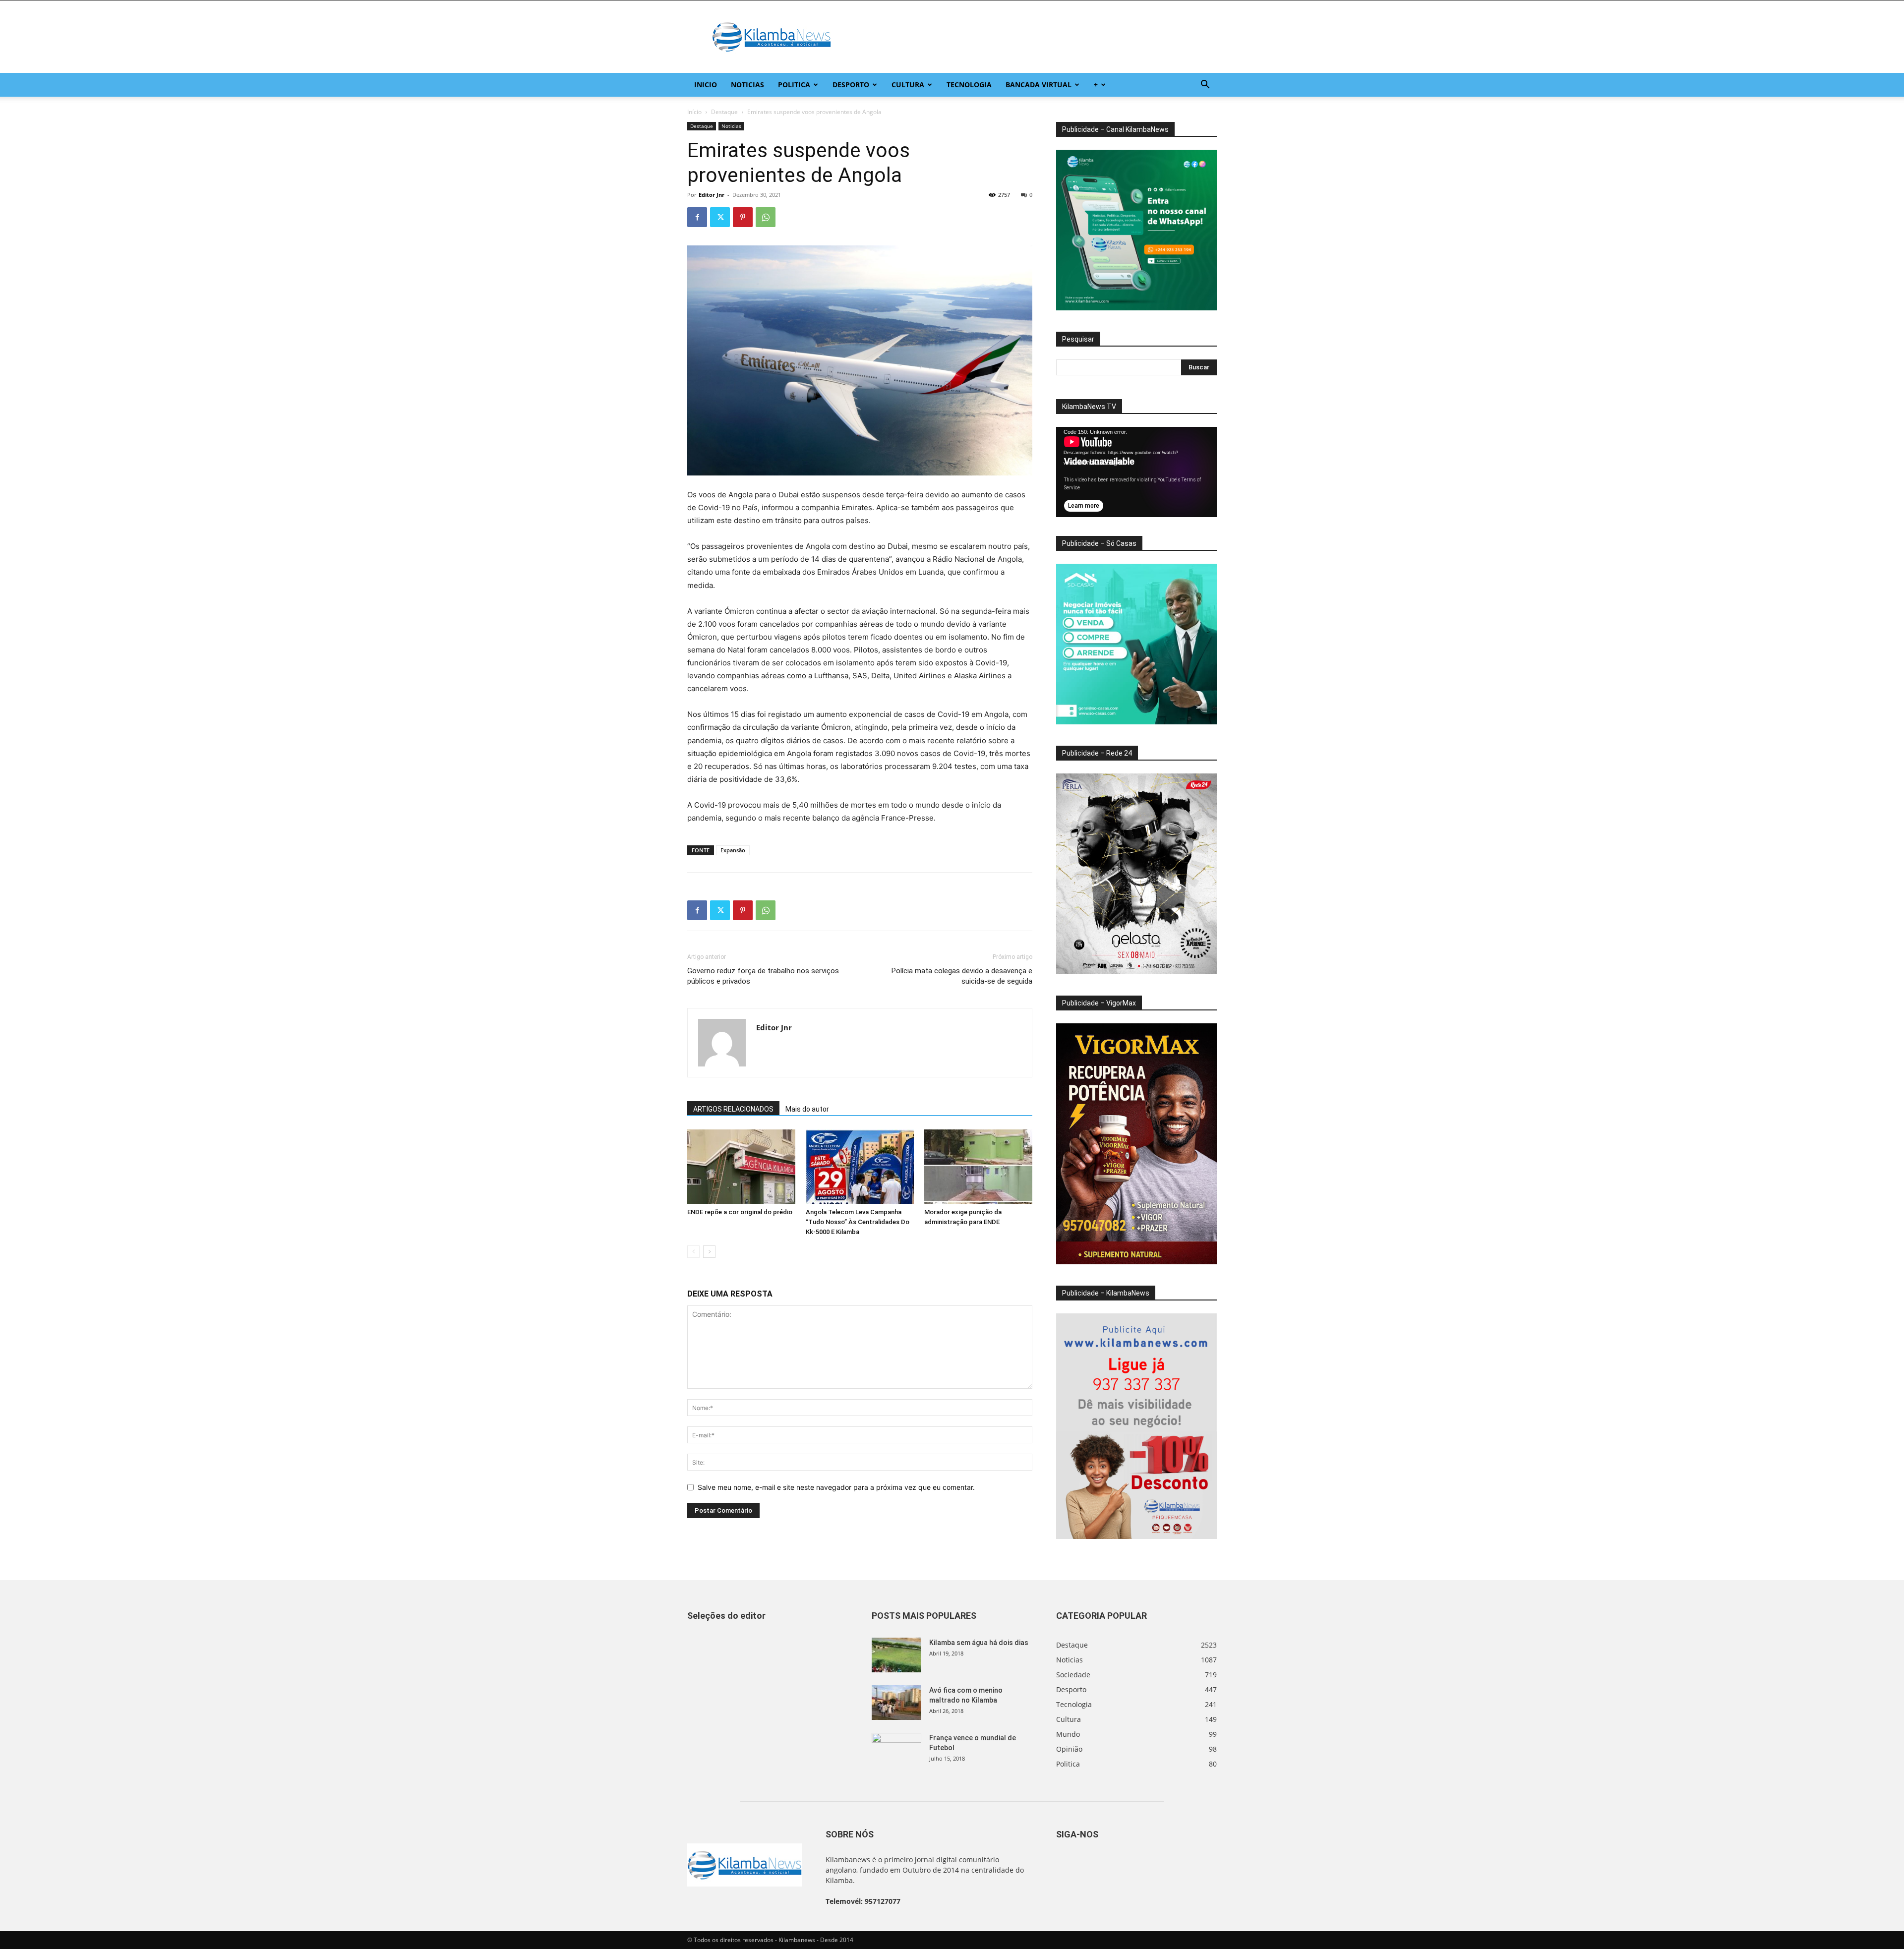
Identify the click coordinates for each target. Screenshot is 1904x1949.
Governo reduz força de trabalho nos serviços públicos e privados (763, 976)
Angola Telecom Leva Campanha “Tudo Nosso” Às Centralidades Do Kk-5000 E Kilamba (858, 1222)
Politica (794, 85)
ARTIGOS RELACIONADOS (733, 1109)
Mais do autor (807, 1109)
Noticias (747, 85)
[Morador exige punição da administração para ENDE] (978, 1167)
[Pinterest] (743, 217)
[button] (1205, 86)
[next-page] (709, 1252)
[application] (1136, 472)
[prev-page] (693, 1252)
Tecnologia (969, 85)
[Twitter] (720, 217)
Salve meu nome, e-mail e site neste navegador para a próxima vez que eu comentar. (836, 1487)
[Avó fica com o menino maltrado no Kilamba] (896, 1703)
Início (694, 112)
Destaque (724, 112)
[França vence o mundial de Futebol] (896, 1750)
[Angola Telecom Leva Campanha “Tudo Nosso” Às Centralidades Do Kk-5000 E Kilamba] (860, 1167)
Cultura (908, 85)
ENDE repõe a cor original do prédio (740, 1212)
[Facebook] (697, 217)
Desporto (851, 85)
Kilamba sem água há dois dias (979, 1643)
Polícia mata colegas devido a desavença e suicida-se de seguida (962, 976)
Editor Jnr (712, 195)
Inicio (706, 85)
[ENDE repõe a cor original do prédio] (741, 1167)
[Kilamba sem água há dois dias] (896, 1655)
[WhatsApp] (766, 217)
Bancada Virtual (1039, 85)
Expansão (733, 850)
